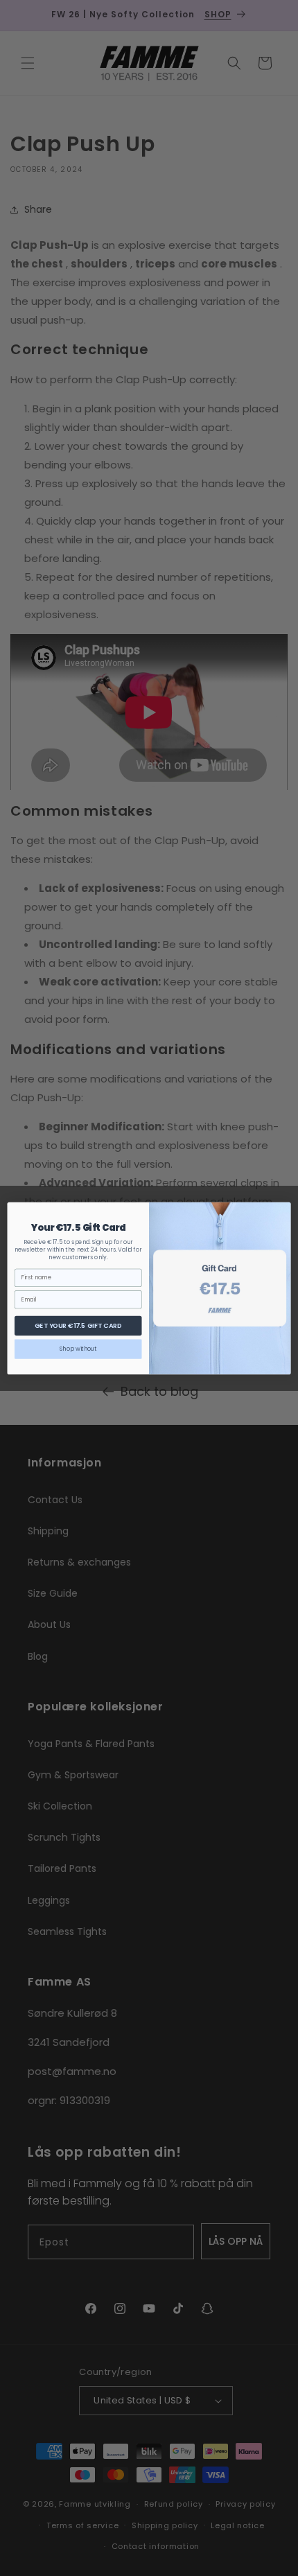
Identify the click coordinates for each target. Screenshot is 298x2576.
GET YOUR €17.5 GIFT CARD (78, 1325)
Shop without (78, 1349)
